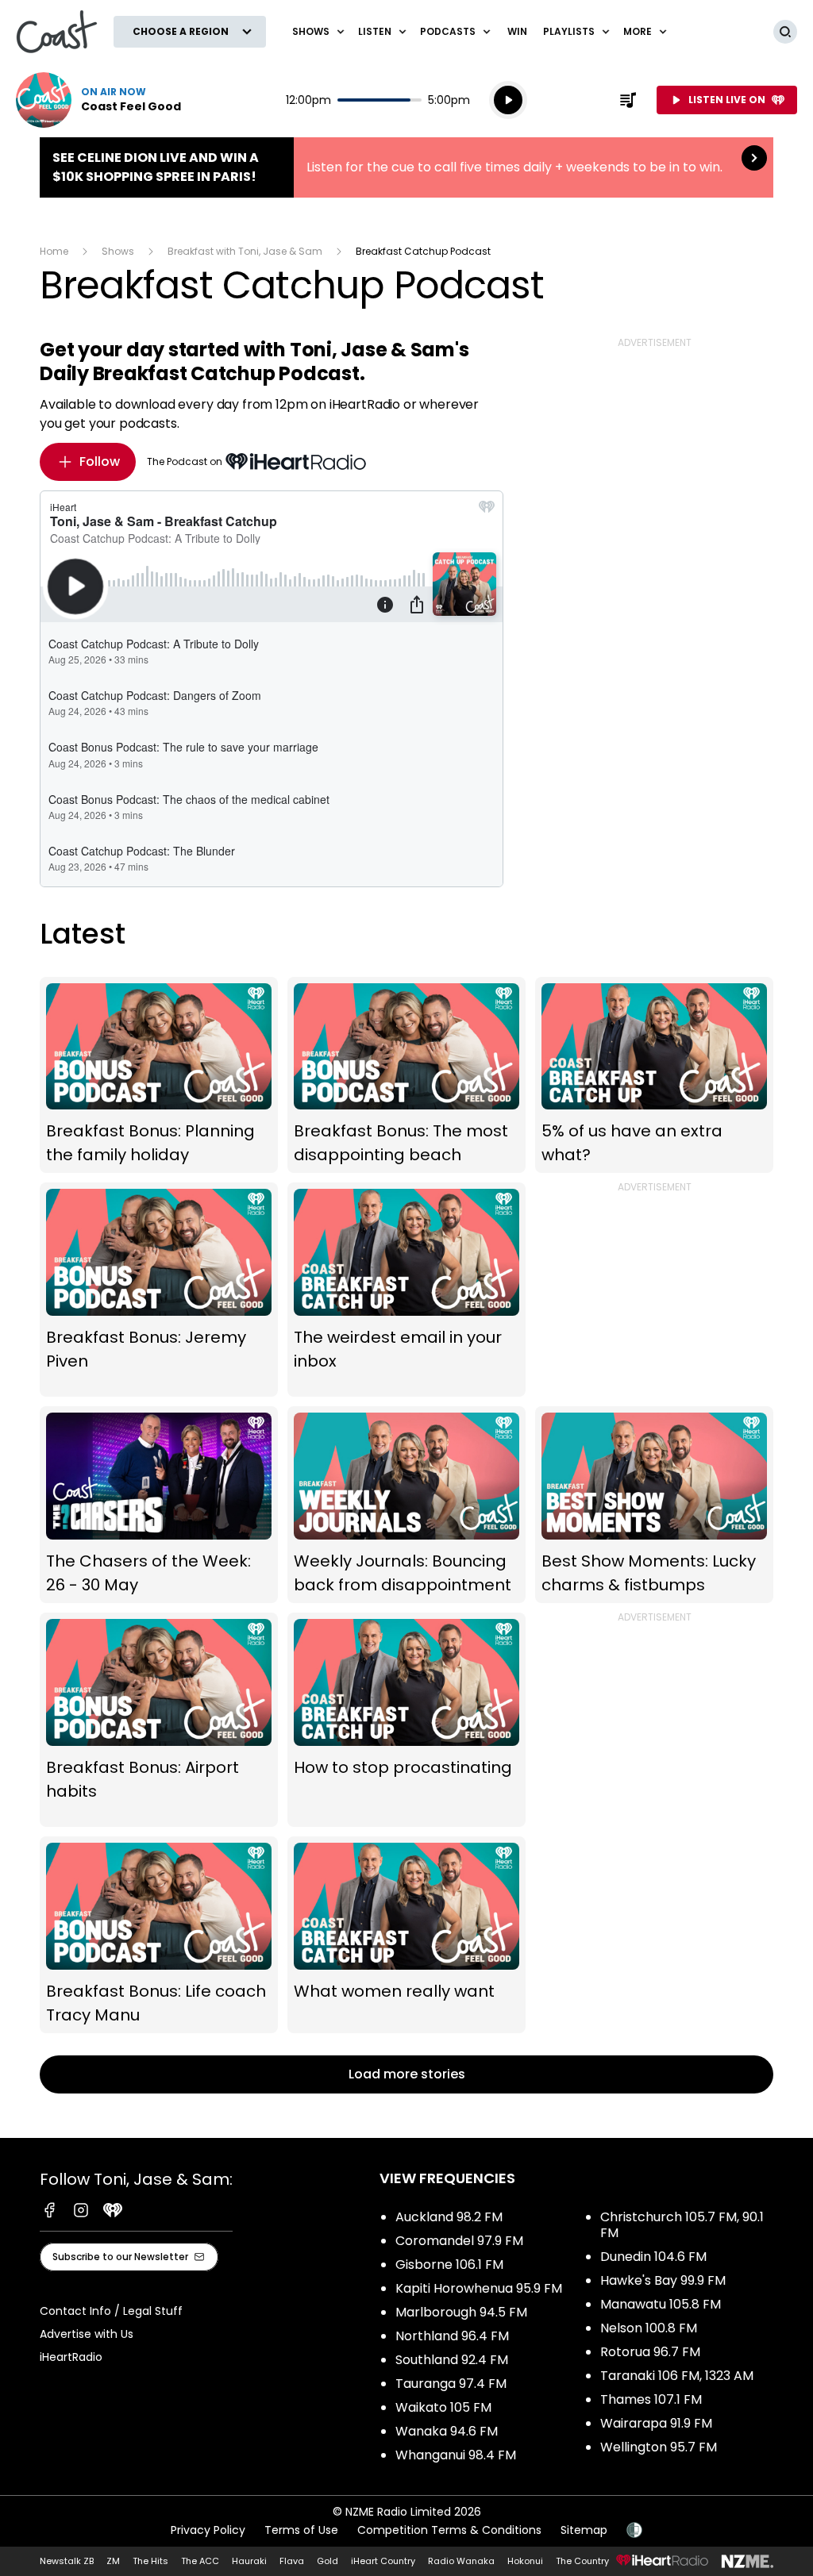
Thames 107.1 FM (651, 2399)
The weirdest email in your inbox (406, 1290)
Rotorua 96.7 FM (650, 2352)
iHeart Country (383, 2561)
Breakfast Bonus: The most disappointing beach (406, 1075)
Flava (292, 2561)
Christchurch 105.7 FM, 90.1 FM (682, 2225)
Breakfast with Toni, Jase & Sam (245, 251)
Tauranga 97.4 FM (451, 2384)
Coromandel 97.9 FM (459, 2241)
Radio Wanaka (461, 2561)
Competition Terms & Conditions (449, 2530)
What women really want (406, 1935)
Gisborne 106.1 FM (449, 2265)
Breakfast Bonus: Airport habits (159, 1720)
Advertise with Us (87, 2334)
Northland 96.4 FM (452, 2336)
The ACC (200, 2561)
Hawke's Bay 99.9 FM (663, 2280)
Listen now (98, 100)
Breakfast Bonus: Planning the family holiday (159, 1075)
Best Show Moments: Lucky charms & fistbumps (654, 1505)
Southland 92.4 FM (452, 2360)
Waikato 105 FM (443, 2407)
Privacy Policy (208, 2530)
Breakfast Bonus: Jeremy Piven (159, 1290)
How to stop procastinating (406, 1720)
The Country (582, 2561)
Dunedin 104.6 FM (653, 2257)
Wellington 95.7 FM (659, 2447)
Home (54, 251)
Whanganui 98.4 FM (456, 2455)
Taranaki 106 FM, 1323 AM (677, 2376)
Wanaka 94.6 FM (447, 2431)
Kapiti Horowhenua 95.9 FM (479, 2288)
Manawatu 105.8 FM (661, 2304)
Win (517, 31)
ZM (113, 2561)
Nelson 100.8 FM (649, 2328)
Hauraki (249, 2561)
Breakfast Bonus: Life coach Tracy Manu (159, 1935)
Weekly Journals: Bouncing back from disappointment (406, 1505)
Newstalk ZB (67, 2561)
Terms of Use (301, 2530)
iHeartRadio (71, 2357)
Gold (328, 2561)
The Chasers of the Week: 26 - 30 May (159, 1505)
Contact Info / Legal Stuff (111, 2311)
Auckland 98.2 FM (449, 2217)
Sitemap (584, 2530)
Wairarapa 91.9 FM (656, 2423)
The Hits (150, 2561)
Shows (118, 251)
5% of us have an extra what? (654, 1075)
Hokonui (525, 2561)
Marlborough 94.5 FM (461, 2312)
